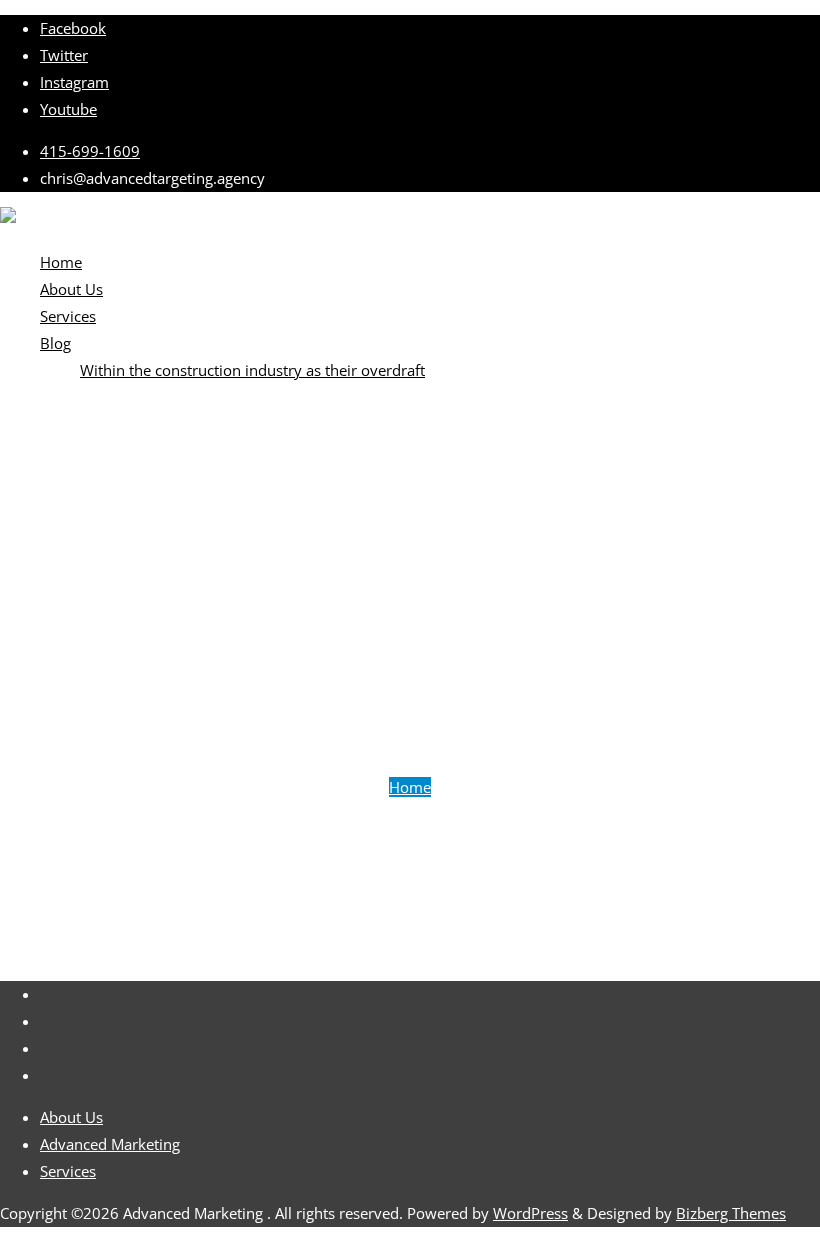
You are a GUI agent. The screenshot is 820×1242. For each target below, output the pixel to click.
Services (68, 1171)
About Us (71, 1117)
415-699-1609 (90, 151)
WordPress (530, 1213)
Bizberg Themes (731, 1213)
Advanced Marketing (110, 1144)
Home (410, 787)
